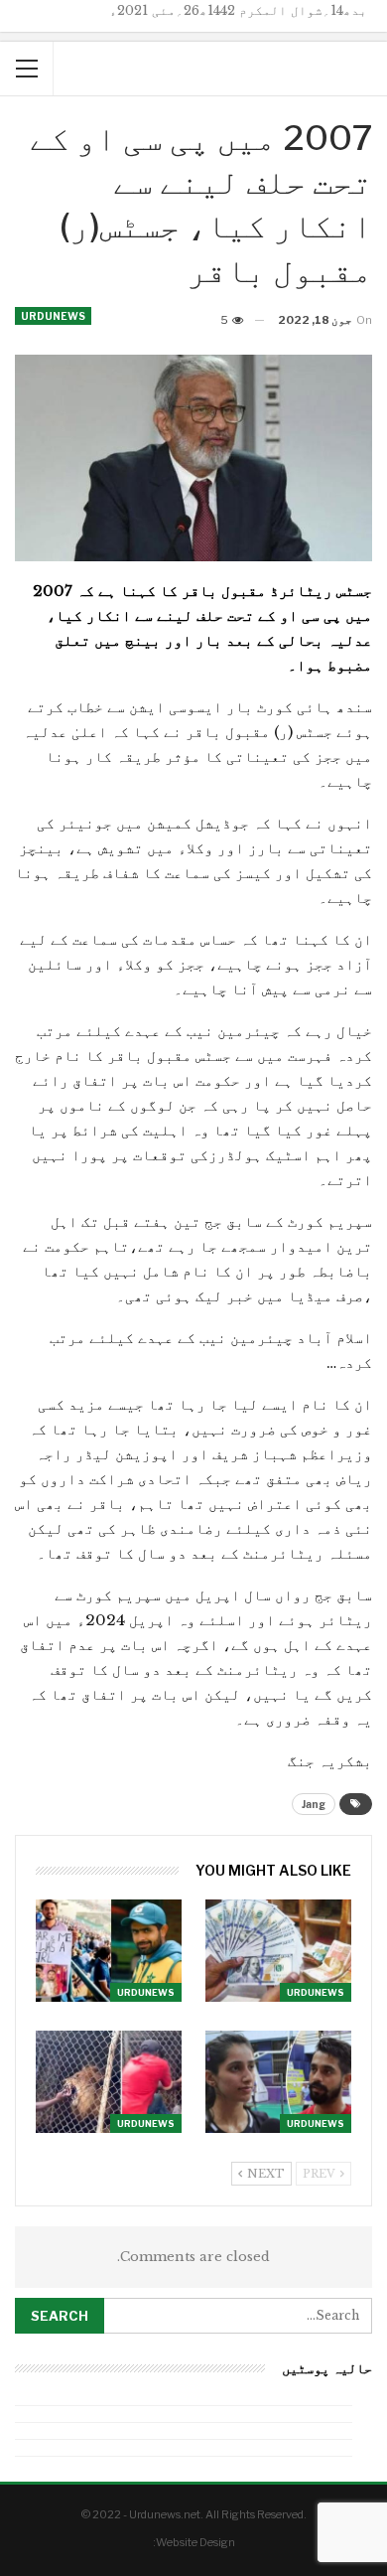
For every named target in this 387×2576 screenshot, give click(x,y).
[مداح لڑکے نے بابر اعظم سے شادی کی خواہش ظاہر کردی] (109, 1951)
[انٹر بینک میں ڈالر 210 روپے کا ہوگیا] (278, 1951)
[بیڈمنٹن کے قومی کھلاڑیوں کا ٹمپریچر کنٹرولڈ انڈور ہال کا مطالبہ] (278, 2082)
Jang (314, 1804)
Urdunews (53, 316)
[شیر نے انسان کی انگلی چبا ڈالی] (109, 2082)
